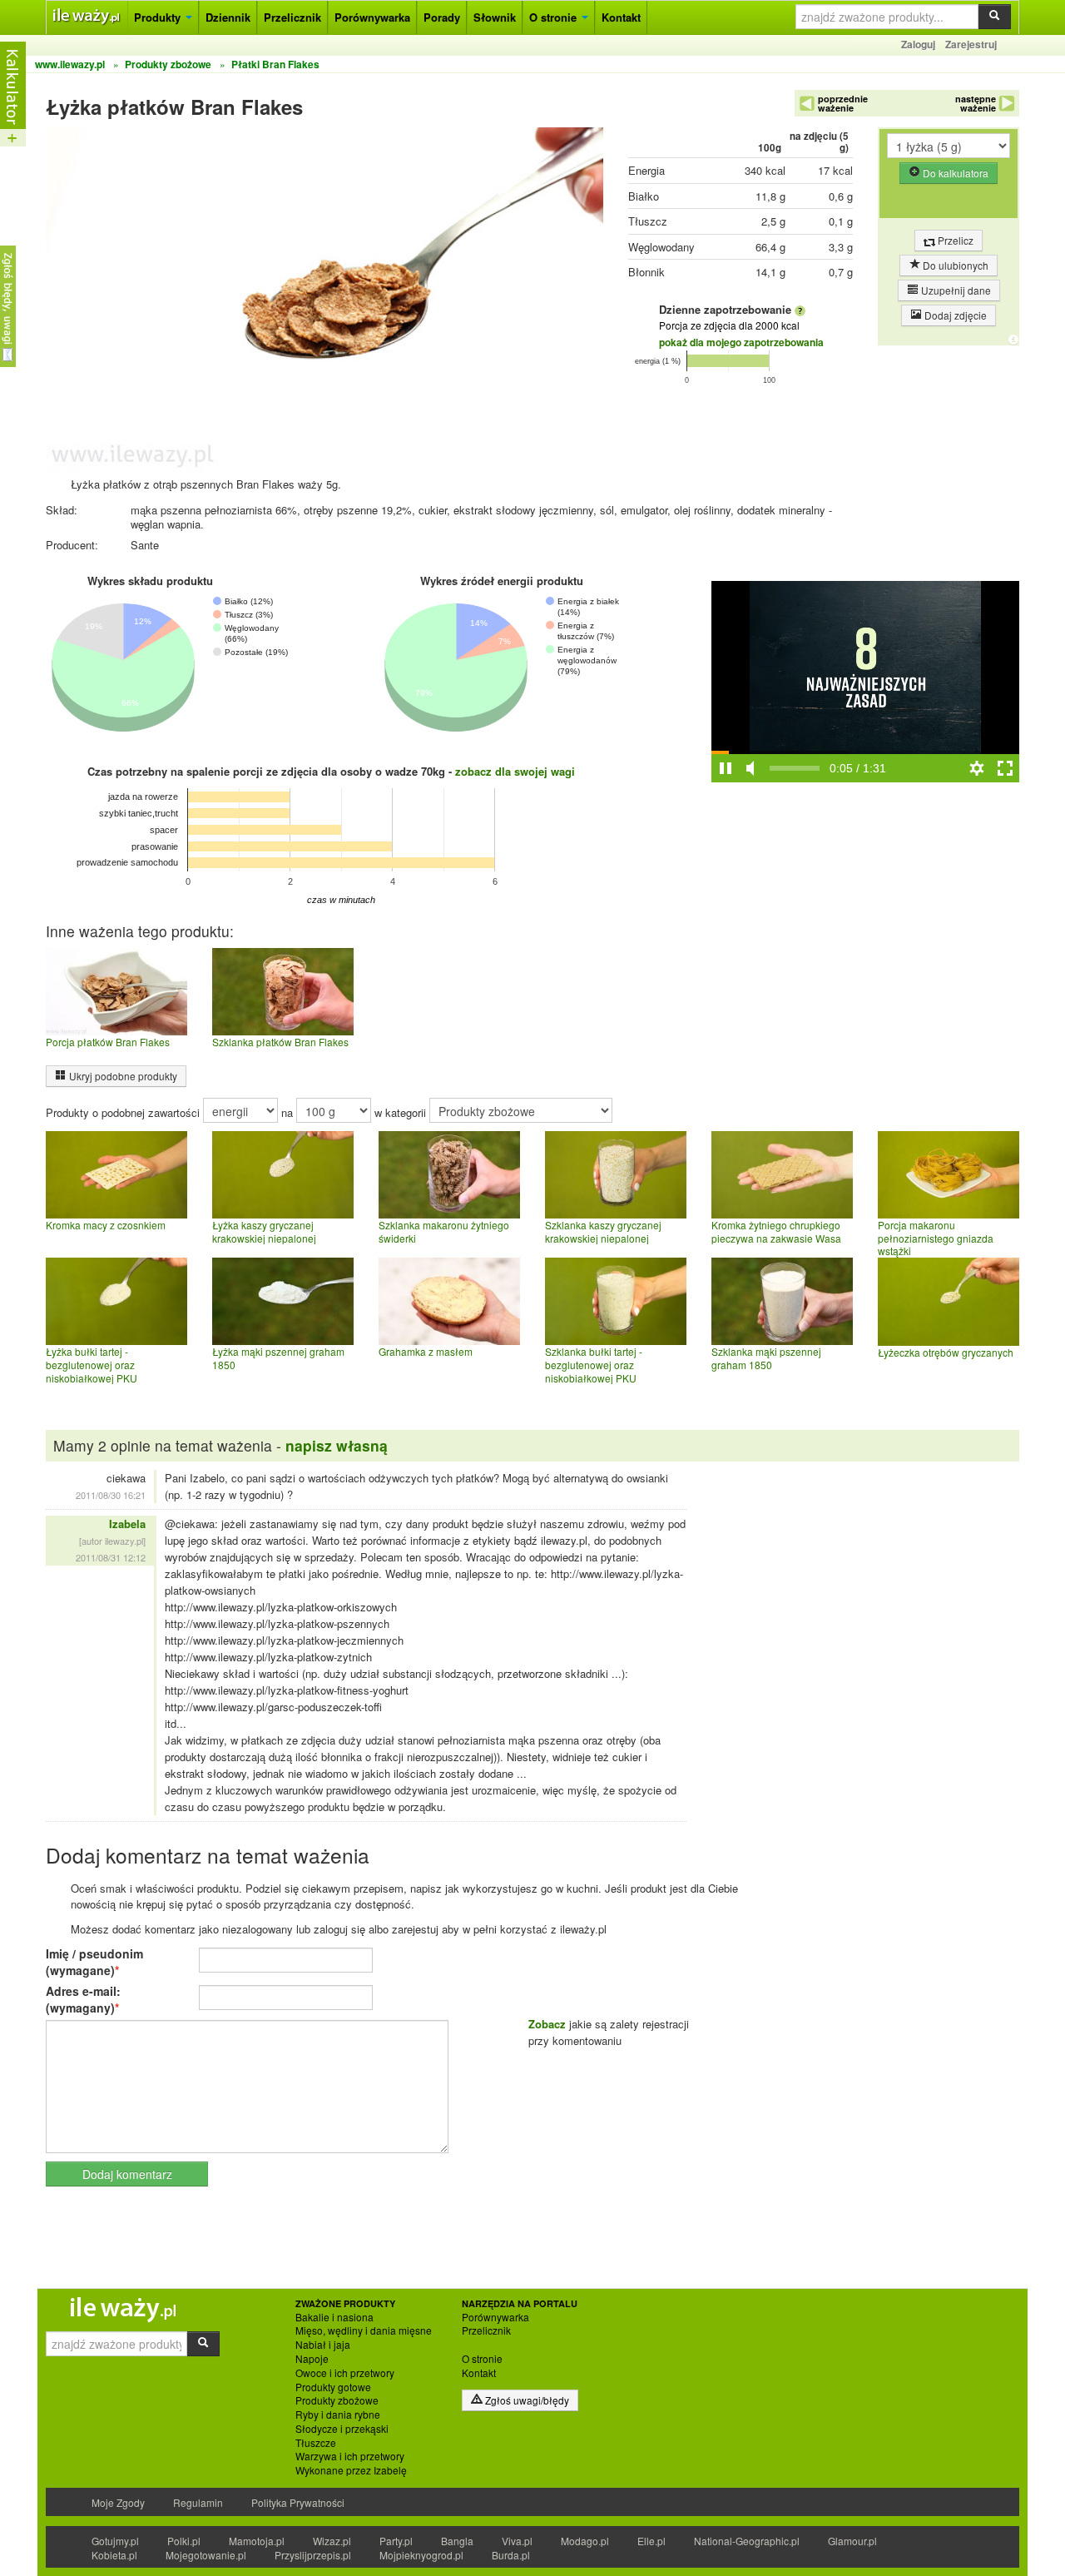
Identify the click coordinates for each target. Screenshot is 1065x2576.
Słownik (495, 17)
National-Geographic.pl (747, 2541)
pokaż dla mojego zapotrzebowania (741, 342)
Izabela (127, 1524)
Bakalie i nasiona (334, 2317)
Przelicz (954, 240)
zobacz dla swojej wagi (515, 771)
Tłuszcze (316, 2443)
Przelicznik (292, 17)
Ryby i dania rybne (338, 2415)
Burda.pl (511, 2555)
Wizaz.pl (332, 2541)
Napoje (312, 2359)
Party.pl (396, 2541)
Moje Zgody (118, 2502)
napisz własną (337, 1445)
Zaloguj (918, 44)
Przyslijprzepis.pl (313, 2555)
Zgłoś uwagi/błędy (526, 2400)
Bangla (457, 2541)
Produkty (159, 17)
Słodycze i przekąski (342, 2429)
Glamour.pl (852, 2541)
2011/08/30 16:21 (111, 1495)
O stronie (555, 17)
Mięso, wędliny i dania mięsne (364, 2330)
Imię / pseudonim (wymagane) (94, 1962)
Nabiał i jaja (323, 2345)
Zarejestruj (971, 44)
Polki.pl (184, 2541)
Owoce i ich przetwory (345, 2373)
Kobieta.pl (114, 2555)
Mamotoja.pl (257, 2541)
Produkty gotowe (333, 2387)
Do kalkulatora (954, 173)
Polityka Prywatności (298, 2502)
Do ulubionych (954, 265)
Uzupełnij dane (955, 290)
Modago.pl (585, 2541)
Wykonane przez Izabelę (351, 2470)
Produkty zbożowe (337, 2400)
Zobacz (547, 2024)
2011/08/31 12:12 (111, 1557)
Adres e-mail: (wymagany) (83, 1999)
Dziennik (228, 17)
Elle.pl (651, 2541)
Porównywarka (372, 17)
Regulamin (198, 2502)
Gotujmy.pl (115, 2541)
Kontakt (621, 17)
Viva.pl (517, 2541)
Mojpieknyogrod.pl (421, 2555)
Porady (442, 17)
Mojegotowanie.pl (206, 2555)
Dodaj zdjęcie (954, 315)
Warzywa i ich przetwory (350, 2456)
